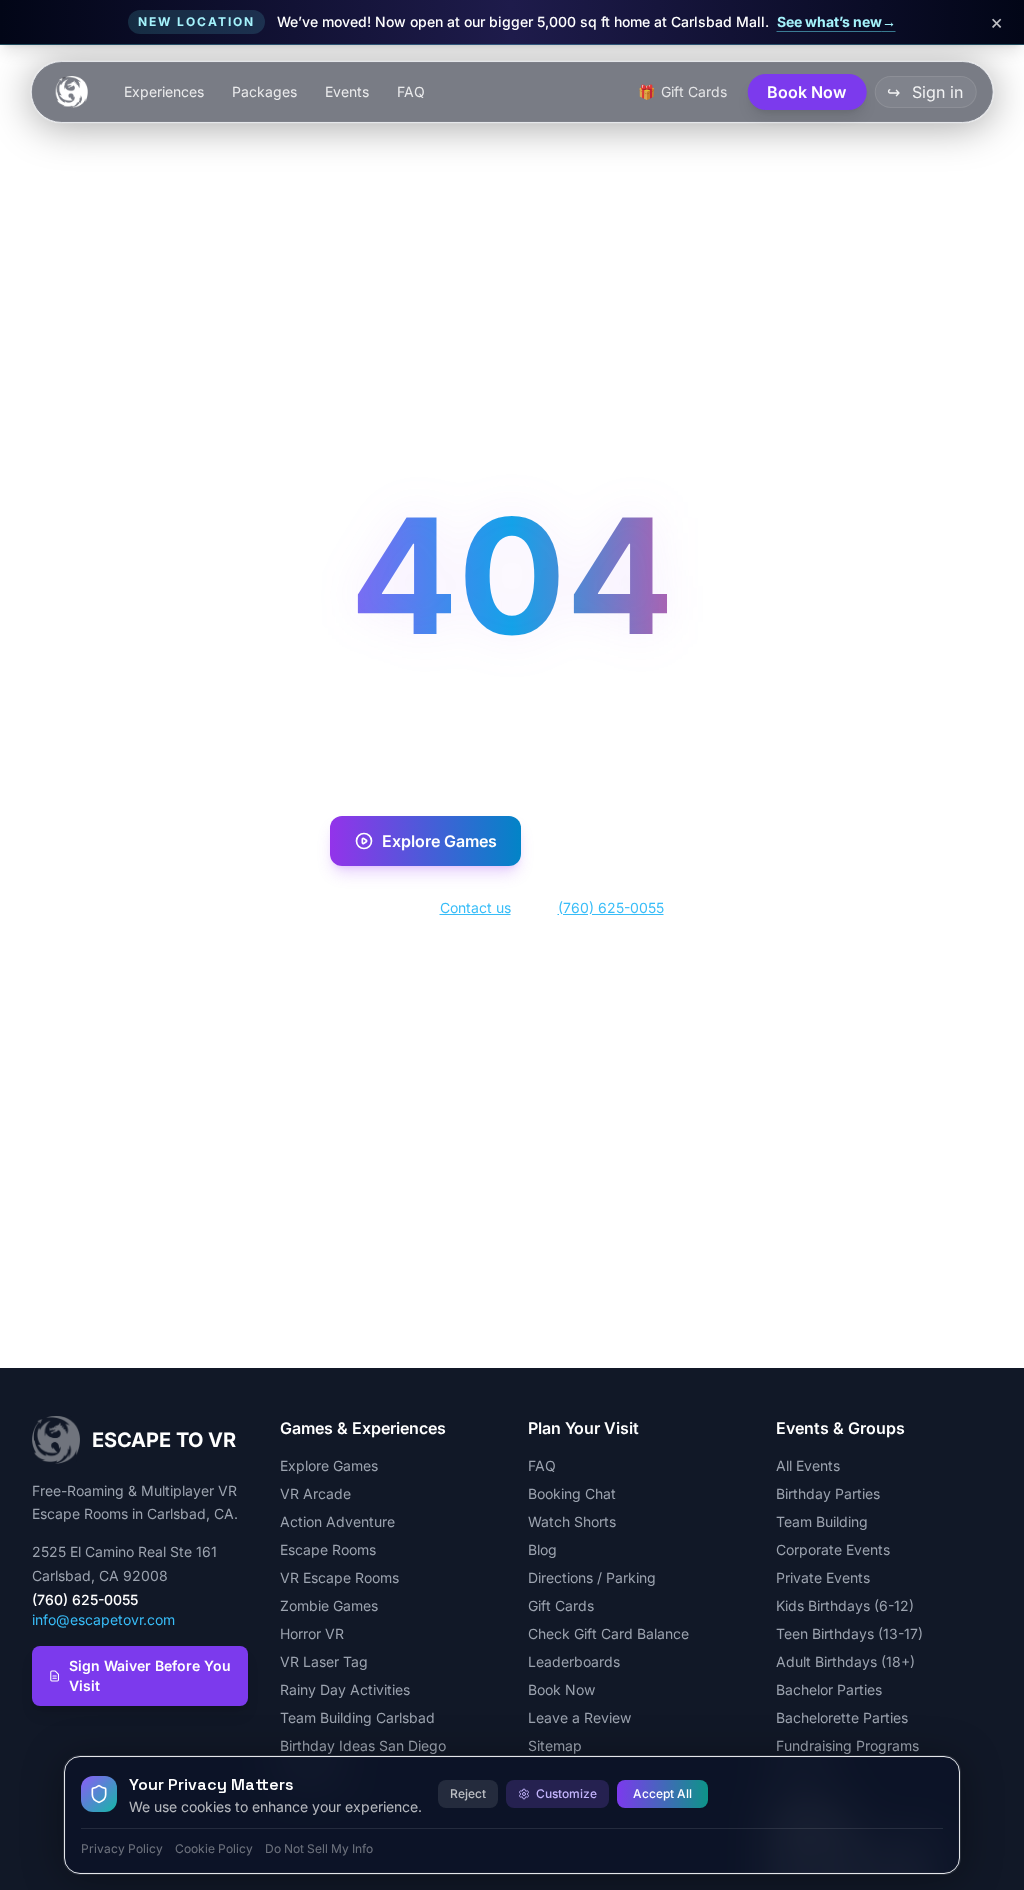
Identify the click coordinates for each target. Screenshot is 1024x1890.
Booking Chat (572, 1493)
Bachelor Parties (829, 1689)
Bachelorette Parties (842, 1717)
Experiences (164, 91)
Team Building (822, 1521)
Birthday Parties (828, 1493)
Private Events (823, 1577)
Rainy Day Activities (345, 1689)
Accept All (662, 1793)
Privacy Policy (122, 1848)
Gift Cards (561, 1605)
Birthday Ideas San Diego (363, 1745)
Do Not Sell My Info (319, 1848)
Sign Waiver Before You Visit (150, 1675)
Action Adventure (337, 1521)
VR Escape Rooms (339, 1577)
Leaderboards (574, 1661)
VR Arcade (315, 1493)
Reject (468, 1793)
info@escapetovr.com (103, 1619)
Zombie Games (329, 1605)
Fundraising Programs (847, 1745)
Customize (566, 1793)
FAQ (411, 91)
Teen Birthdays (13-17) (849, 1633)
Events (347, 91)
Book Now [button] (806, 92)
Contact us (475, 907)
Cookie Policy (214, 1848)
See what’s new (836, 21)
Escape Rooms (328, 1549)
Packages (264, 91)
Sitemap (555, 1745)
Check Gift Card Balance (608, 1633)
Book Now (629, 841)
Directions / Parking (592, 1577)
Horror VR (312, 1633)
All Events (808, 1465)
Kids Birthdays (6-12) (845, 1605)
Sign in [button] (925, 92)
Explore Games (439, 841)
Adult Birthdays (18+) (845, 1661)
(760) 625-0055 (611, 907)
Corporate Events (833, 1549)
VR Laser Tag (324, 1661)
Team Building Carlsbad (357, 1717)
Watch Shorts (572, 1521)
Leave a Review (579, 1717)
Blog (542, 1549)
